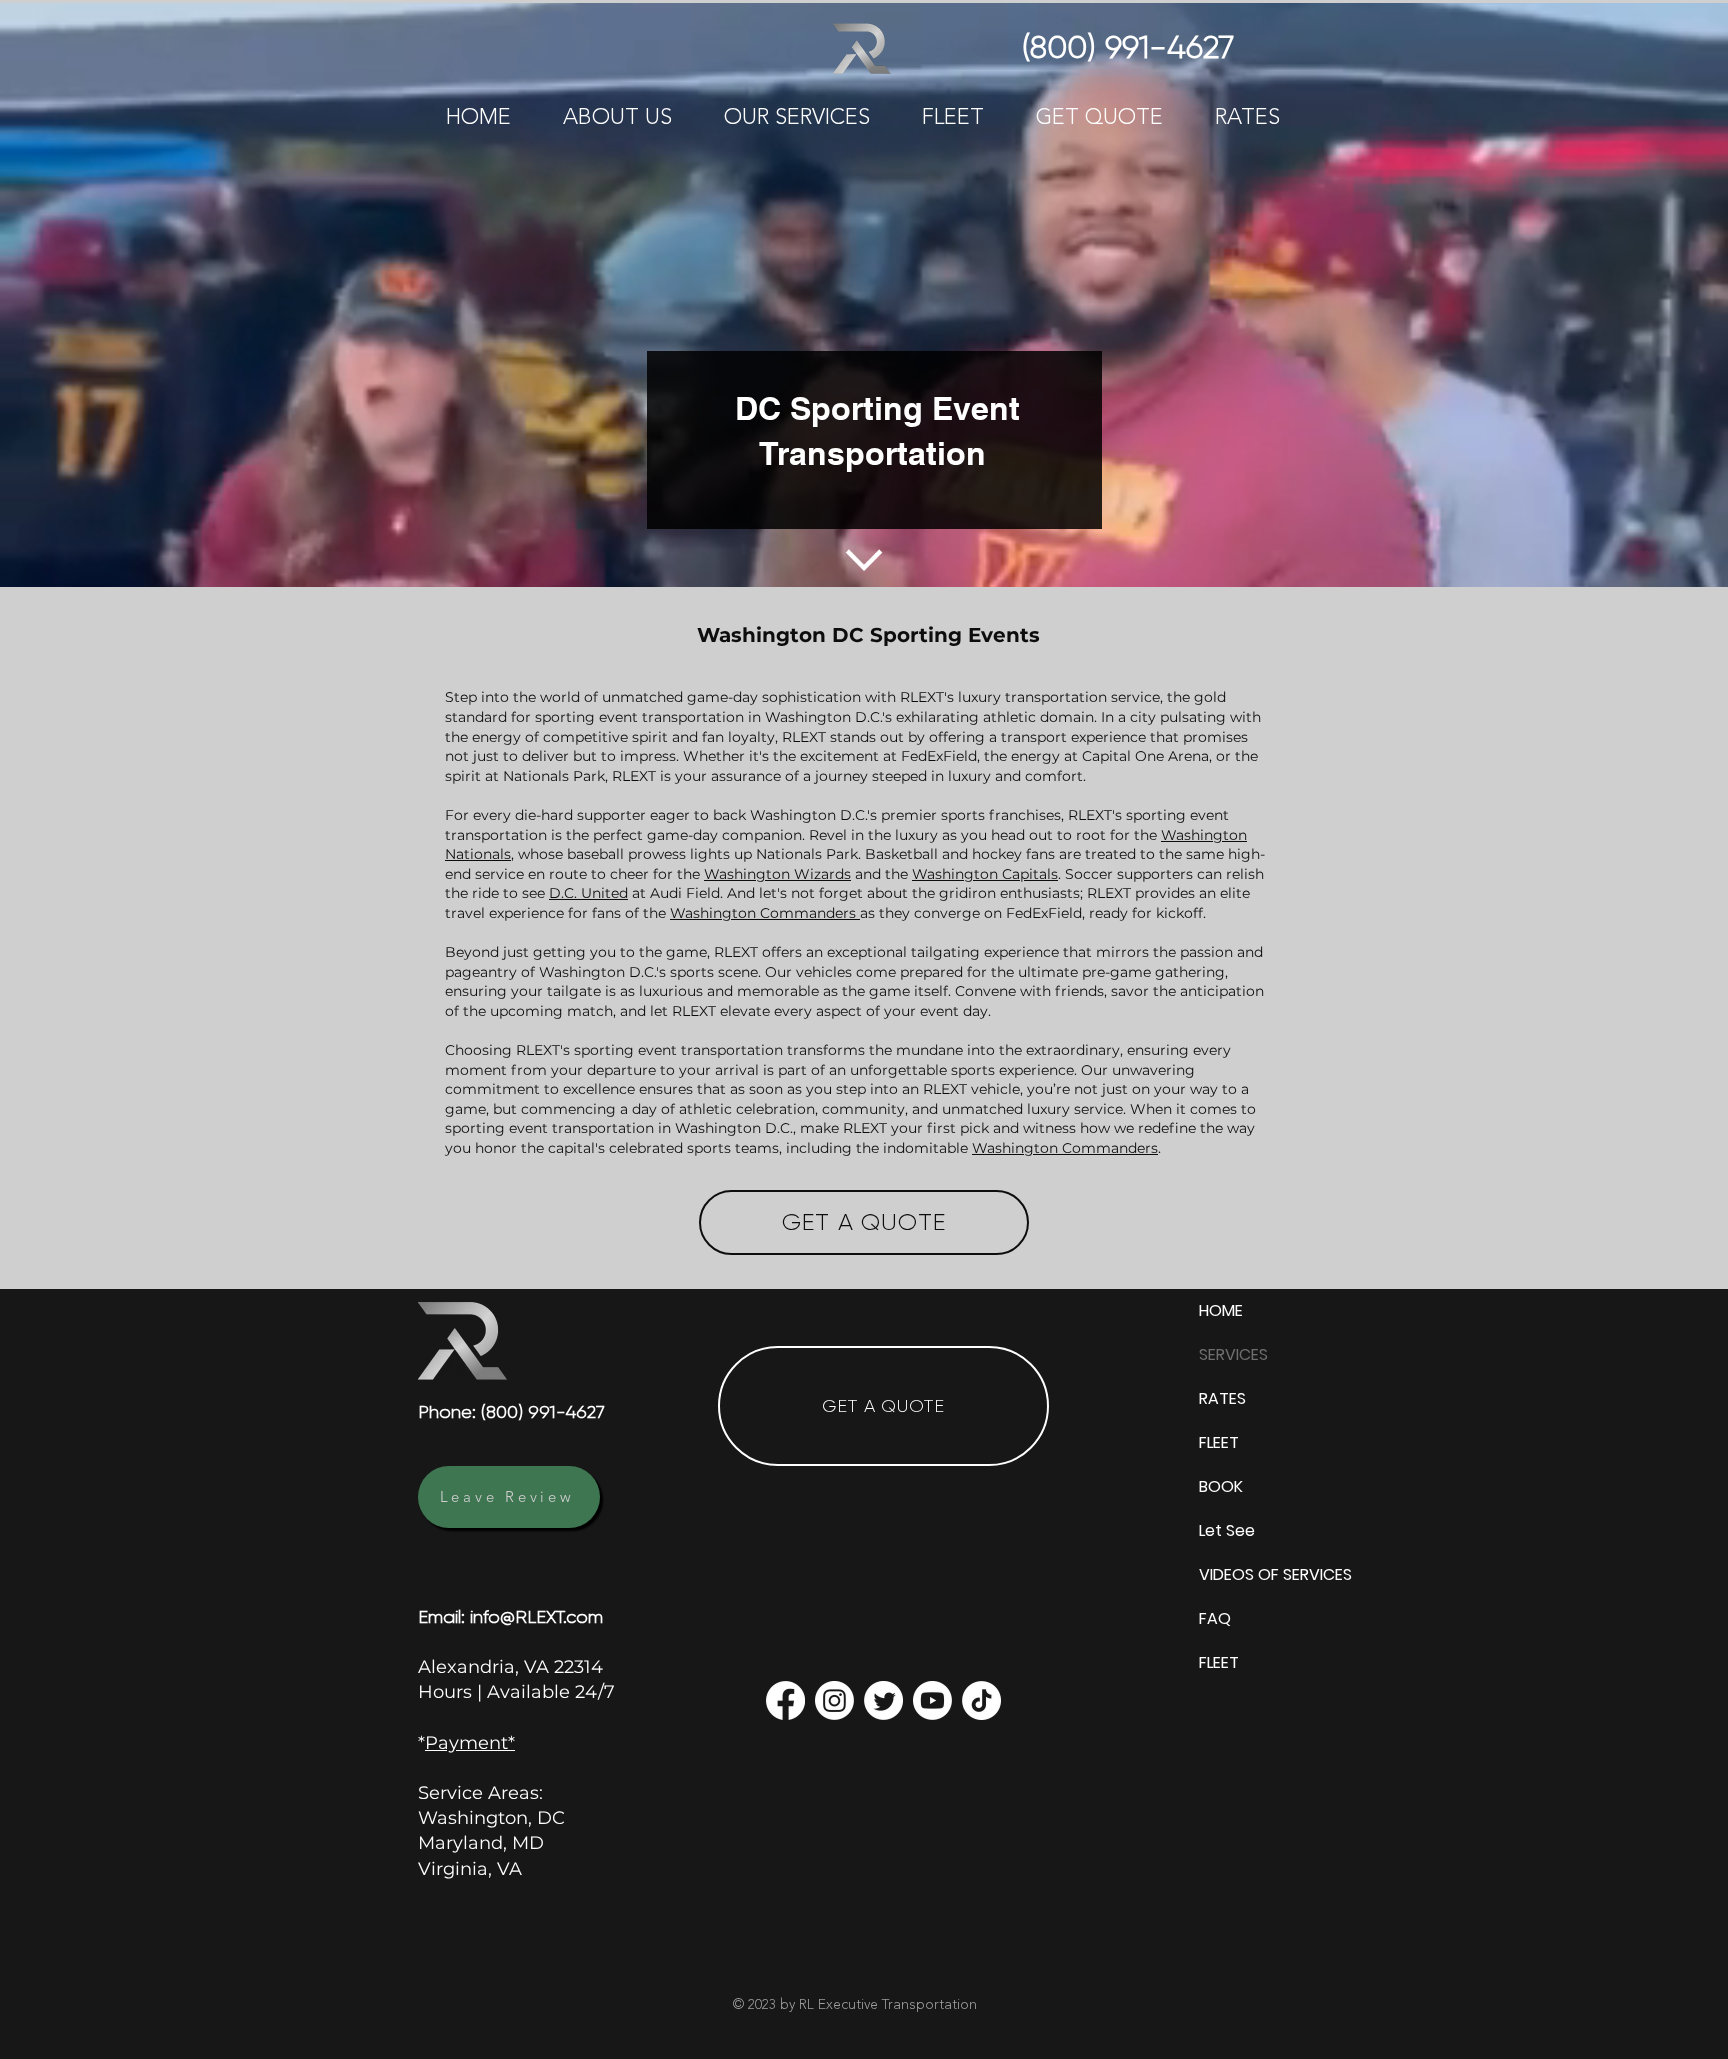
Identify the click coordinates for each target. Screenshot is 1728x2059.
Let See (1227, 1530)
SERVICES (1233, 1354)
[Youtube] (932, 1700)
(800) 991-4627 (543, 1412)
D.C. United (588, 893)
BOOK (1221, 1486)
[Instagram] (834, 1700)
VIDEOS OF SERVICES (1266, 1574)
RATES (1222, 1398)
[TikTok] (981, 1700)
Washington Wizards (777, 874)
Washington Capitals (985, 874)
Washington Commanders (765, 913)
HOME (1221, 1310)
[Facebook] (785, 1700)
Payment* (470, 1743)
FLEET (1219, 1442)
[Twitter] (883, 1700)
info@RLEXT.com (536, 1617)
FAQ (1215, 1618)
